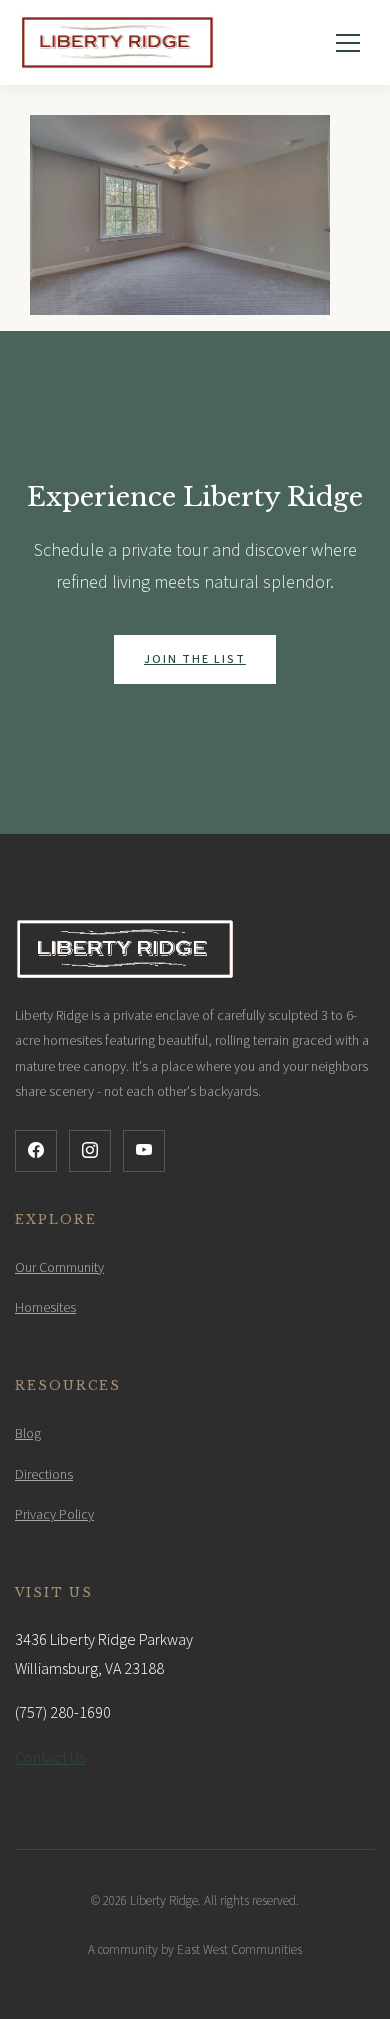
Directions (44, 1475)
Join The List (195, 659)
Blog (28, 1434)
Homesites (45, 1308)
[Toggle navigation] (348, 43)
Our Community (59, 1268)
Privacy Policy (54, 1515)
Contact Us (50, 1758)
